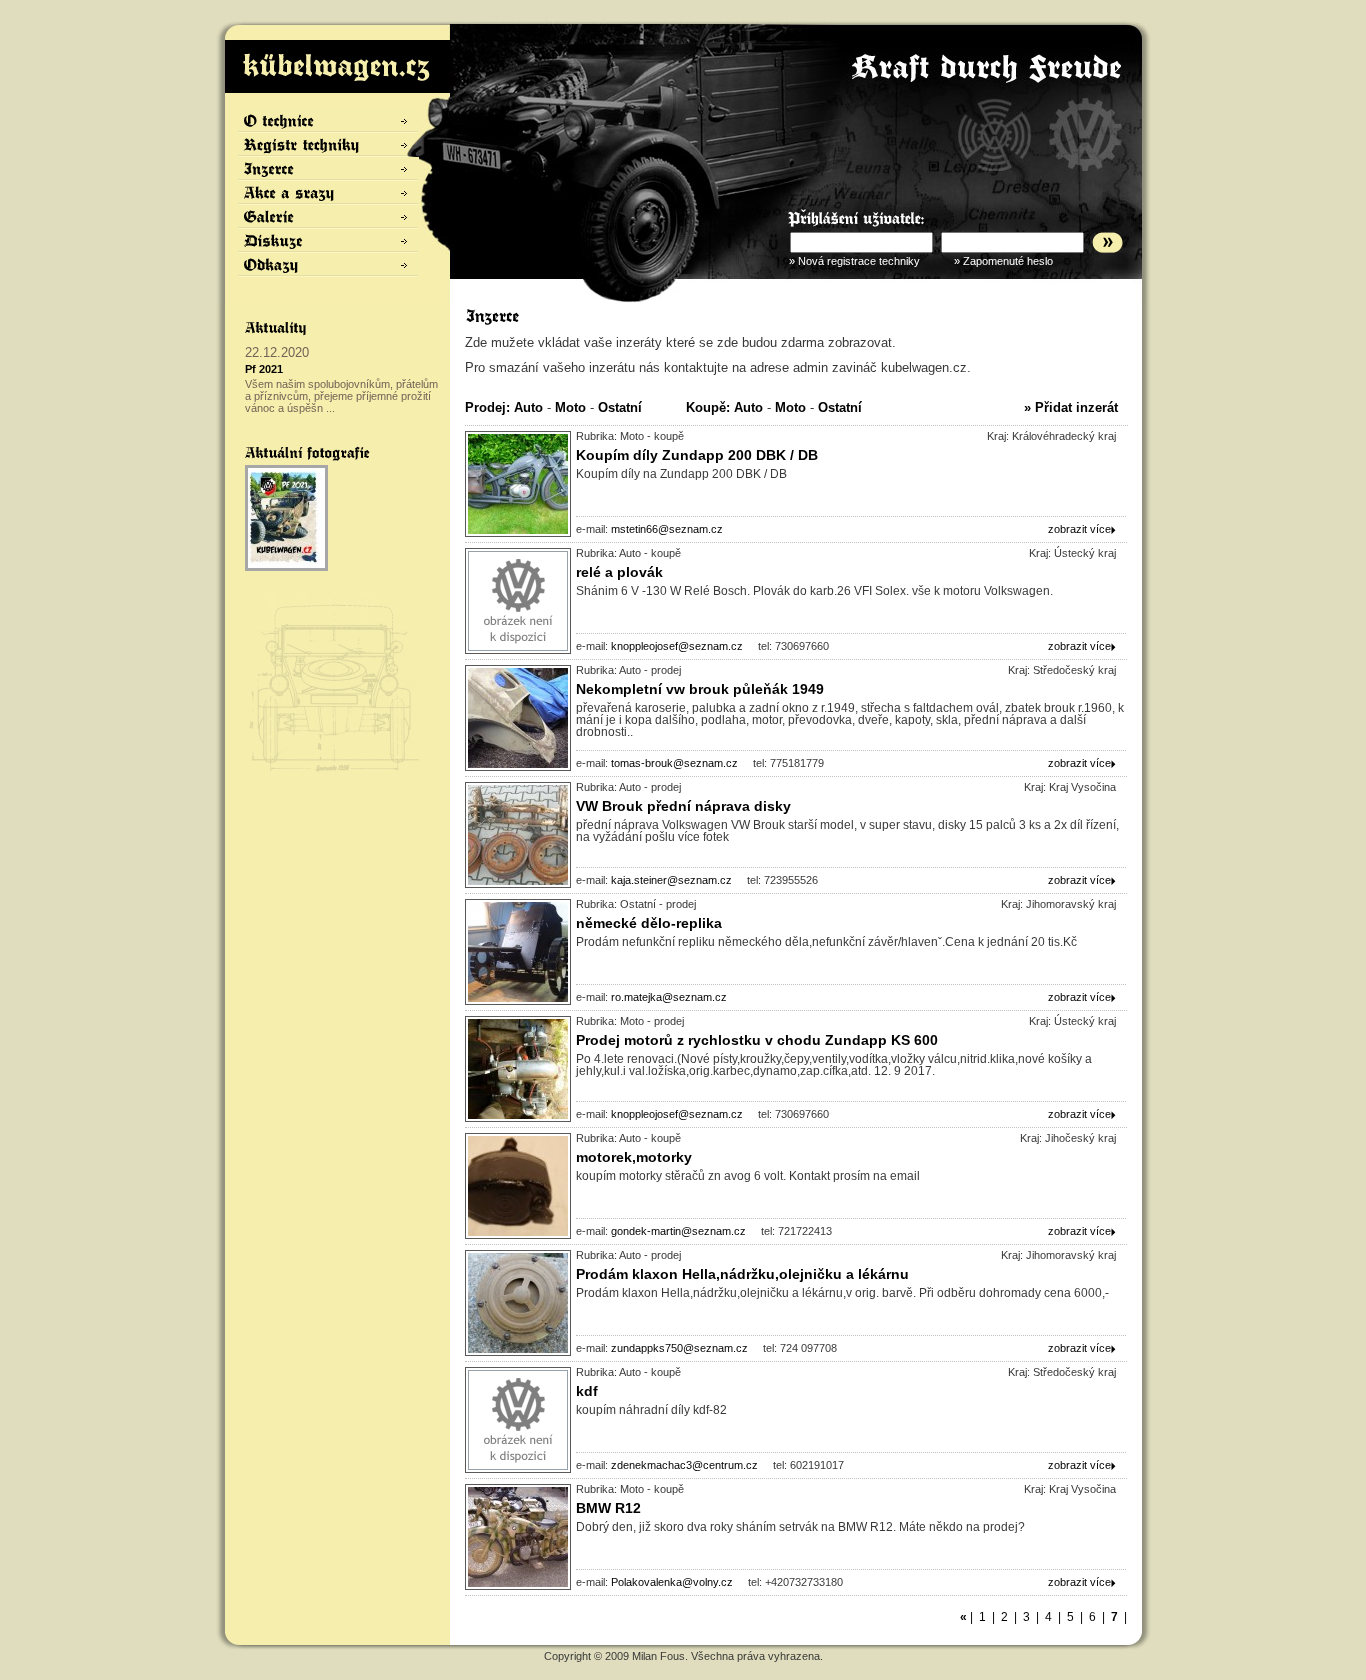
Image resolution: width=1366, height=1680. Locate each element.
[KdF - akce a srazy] (328, 193)
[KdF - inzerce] (328, 169)
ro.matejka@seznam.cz (669, 997)
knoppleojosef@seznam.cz (677, 646)
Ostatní (620, 407)
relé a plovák (619, 572)
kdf (587, 1391)
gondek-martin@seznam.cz (678, 1231)
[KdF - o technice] (328, 121)
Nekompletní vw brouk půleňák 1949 (700, 689)
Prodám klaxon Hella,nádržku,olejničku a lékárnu (742, 1274)
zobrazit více (1079, 529)
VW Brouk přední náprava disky (683, 806)
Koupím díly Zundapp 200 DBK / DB (697, 455)
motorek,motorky (634, 1157)
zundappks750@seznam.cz (679, 1348)
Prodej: (487, 407)
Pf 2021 (264, 369)
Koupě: (708, 407)
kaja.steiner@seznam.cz (671, 880)
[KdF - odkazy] (328, 265)
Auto (528, 407)
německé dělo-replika (649, 923)
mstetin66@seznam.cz (667, 529)
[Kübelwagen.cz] (337, 66)
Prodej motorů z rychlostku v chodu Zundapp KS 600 (757, 1040)
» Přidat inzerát (1071, 407)
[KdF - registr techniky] (328, 145)
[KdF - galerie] (328, 217)
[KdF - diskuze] (328, 241)
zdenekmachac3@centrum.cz (684, 1465)
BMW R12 (608, 1508)
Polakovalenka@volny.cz (672, 1582)
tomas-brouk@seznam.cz (674, 763)
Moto (570, 407)
